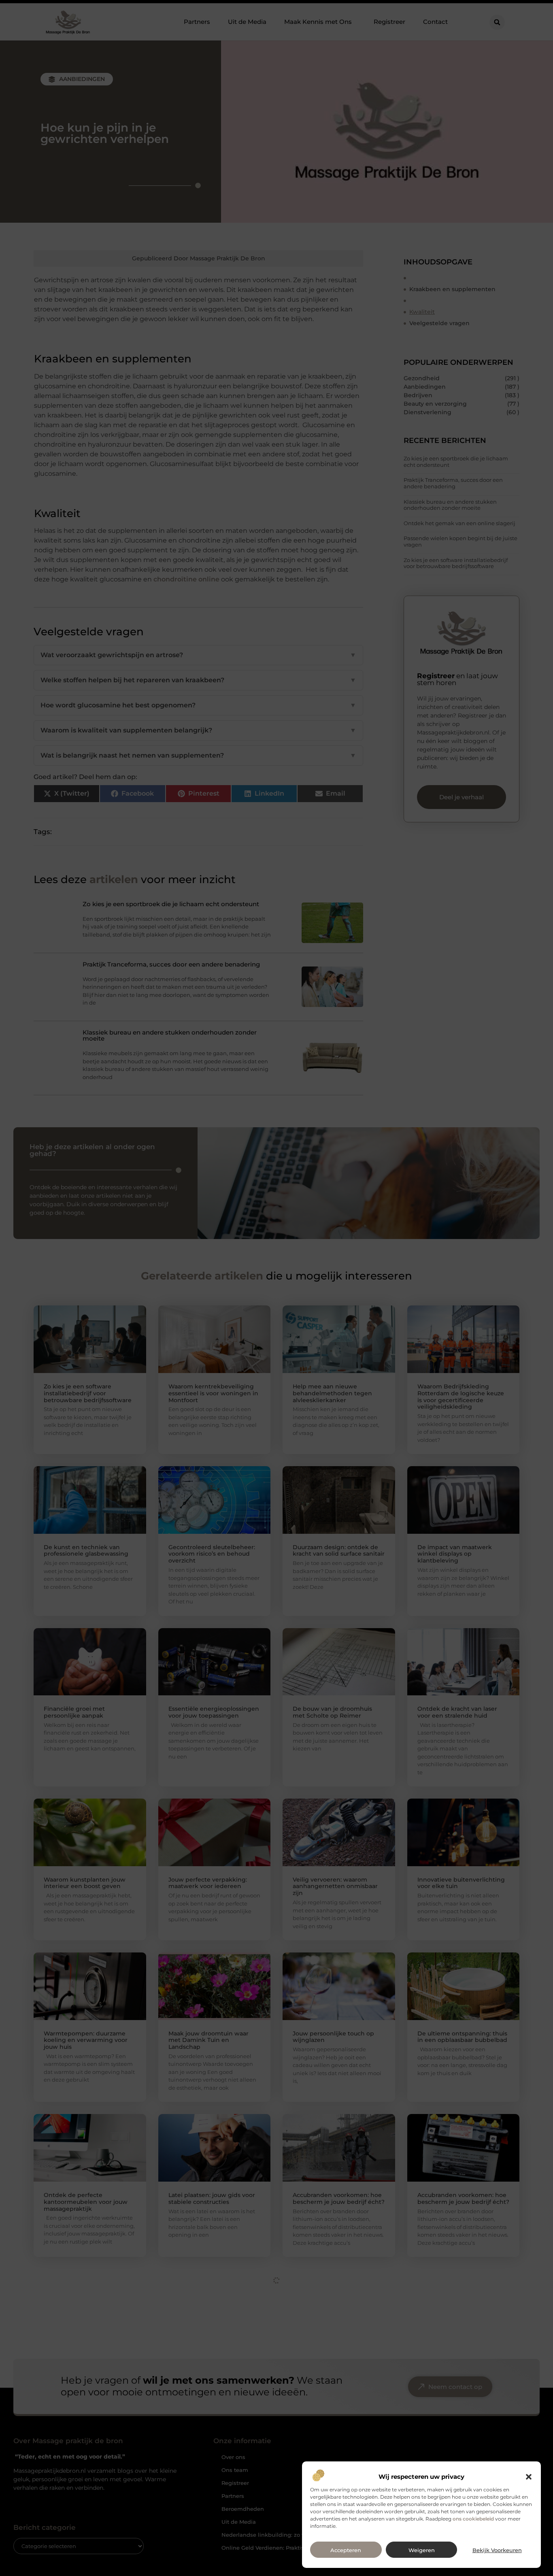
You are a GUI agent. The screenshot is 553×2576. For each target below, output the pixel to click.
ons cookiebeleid (473, 2519)
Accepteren (346, 2550)
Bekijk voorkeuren (497, 2550)
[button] (529, 2477)
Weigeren (422, 2550)
